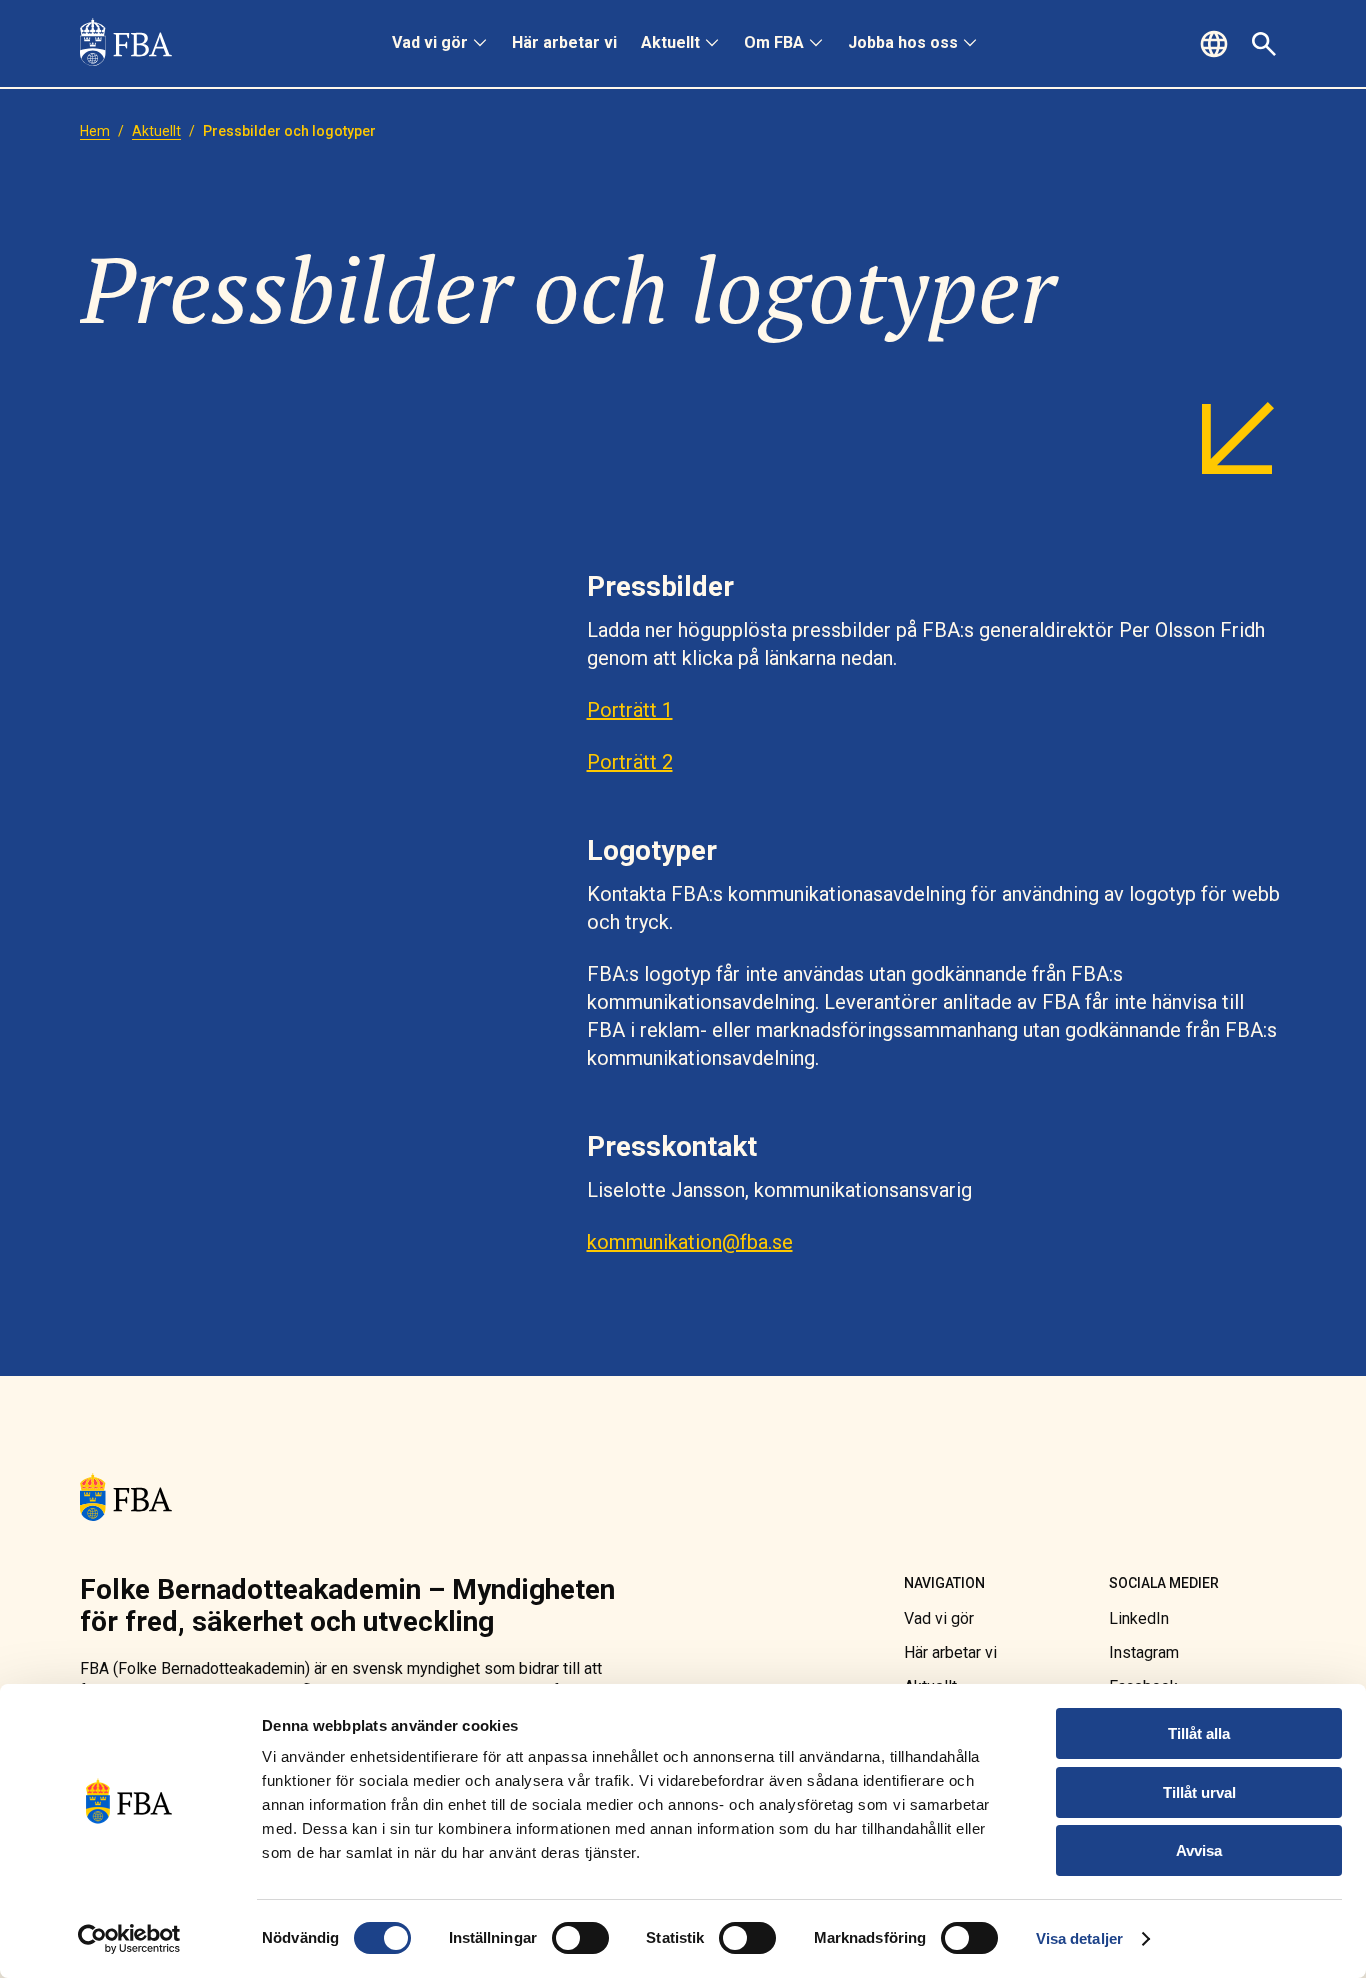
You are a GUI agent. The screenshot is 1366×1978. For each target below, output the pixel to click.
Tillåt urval (1199, 1792)
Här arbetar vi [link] (564, 42)
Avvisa (1199, 1850)
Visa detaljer (1079, 1938)
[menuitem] (440, 44)
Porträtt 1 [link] (630, 710)
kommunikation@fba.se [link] (690, 1242)
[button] (1217, 44)
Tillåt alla (1199, 1733)
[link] (126, 44)
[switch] (580, 1938)
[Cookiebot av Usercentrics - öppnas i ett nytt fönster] (129, 1939)
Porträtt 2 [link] (630, 762)
